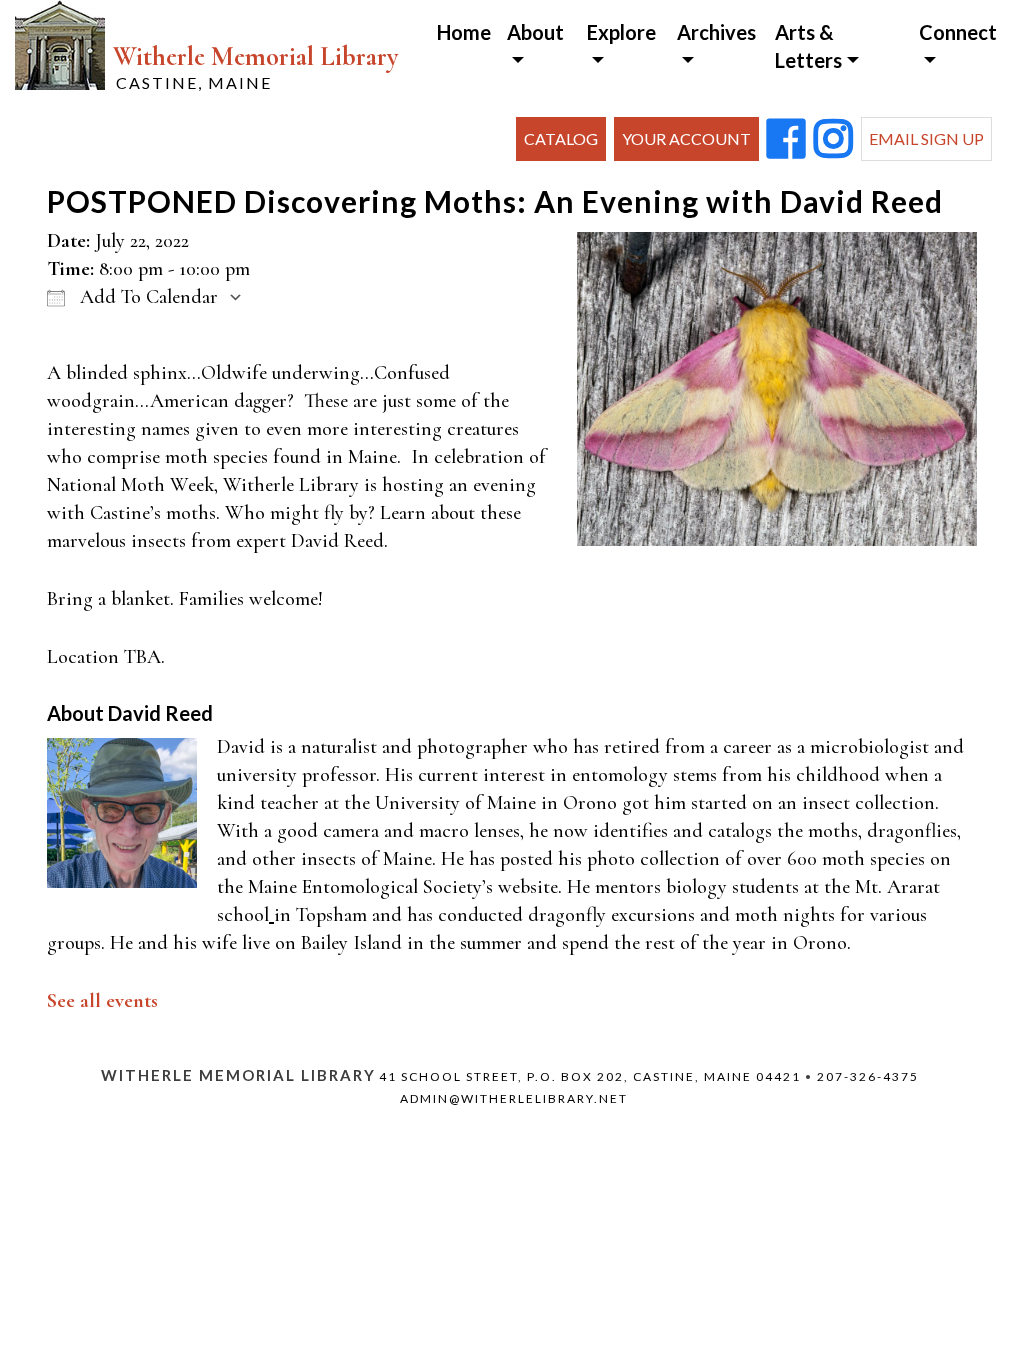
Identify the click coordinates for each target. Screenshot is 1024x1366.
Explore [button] (621, 32)
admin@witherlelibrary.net (514, 1098)
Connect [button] (958, 32)
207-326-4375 (868, 1076)
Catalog (561, 138)
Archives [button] (716, 32)
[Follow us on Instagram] (833, 140)
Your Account (686, 138)
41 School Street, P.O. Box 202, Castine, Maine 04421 (590, 1076)
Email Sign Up (926, 138)
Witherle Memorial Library (255, 66)
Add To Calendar (146, 297)
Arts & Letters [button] (808, 46)
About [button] (535, 32)
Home (464, 32)
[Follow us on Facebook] (786, 140)
